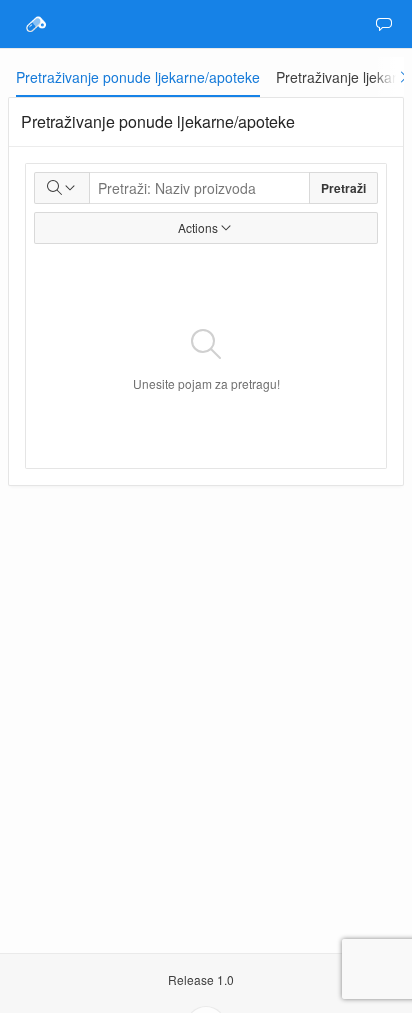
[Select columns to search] (62, 188)
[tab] (138, 77)
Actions (198, 227)
